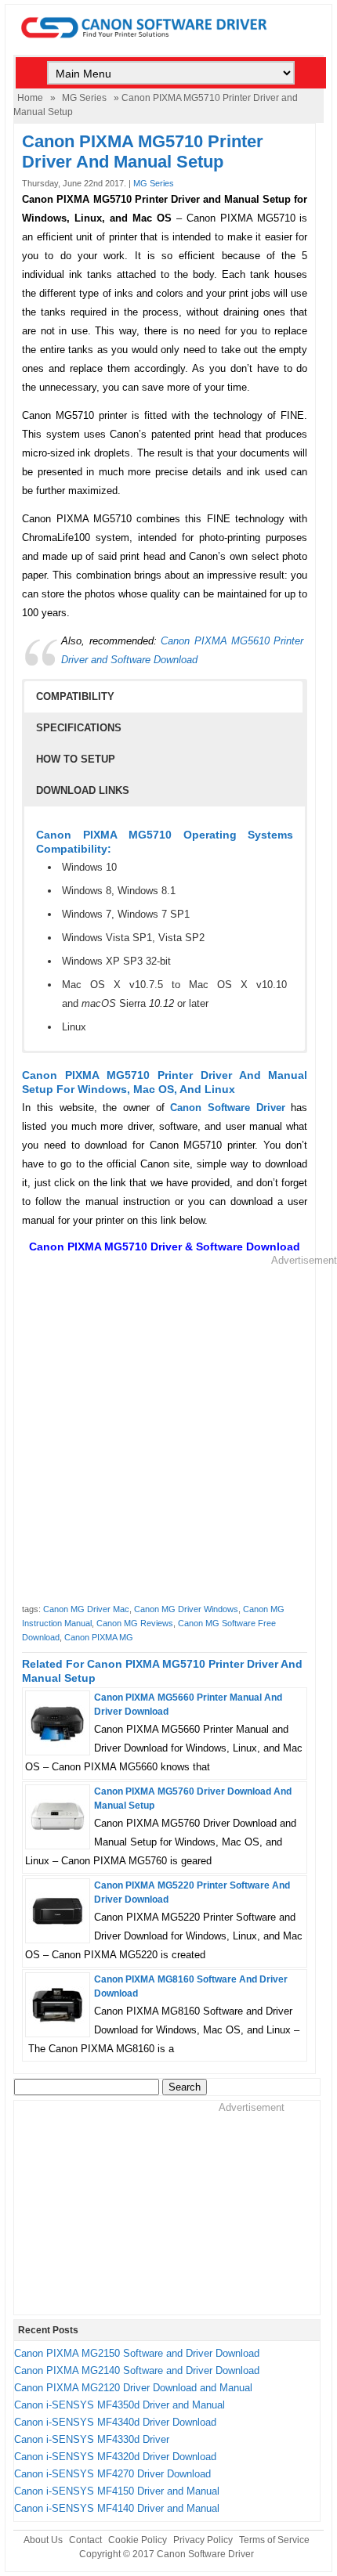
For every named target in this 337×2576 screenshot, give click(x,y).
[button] (163, 697)
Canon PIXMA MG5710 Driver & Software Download (165, 1247)
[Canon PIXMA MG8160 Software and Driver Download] (58, 2026)
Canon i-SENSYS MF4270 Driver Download (112, 2474)
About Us (43, 2540)
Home (30, 98)
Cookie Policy (138, 2540)
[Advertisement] (168, 1436)
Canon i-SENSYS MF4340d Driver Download (115, 2422)
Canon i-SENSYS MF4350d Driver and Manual (120, 2405)
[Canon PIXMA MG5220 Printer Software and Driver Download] (58, 1932)
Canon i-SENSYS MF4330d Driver (92, 2439)
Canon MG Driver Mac (86, 1609)
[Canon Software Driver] (168, 47)
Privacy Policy (203, 2540)
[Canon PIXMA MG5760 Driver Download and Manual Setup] (58, 1838)
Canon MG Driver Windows (186, 1609)
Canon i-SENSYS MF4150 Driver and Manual (117, 2491)
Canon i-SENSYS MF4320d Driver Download (115, 2457)
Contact (85, 2540)
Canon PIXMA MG (99, 1637)
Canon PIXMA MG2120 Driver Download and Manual (133, 2388)
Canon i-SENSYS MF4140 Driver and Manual (117, 2508)
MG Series (84, 98)
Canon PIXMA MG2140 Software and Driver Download (137, 2370)
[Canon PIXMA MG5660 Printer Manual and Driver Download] (58, 1744)
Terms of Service (274, 2540)
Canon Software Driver (205, 2554)
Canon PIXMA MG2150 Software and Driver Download (137, 2353)
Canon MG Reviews (135, 1623)
